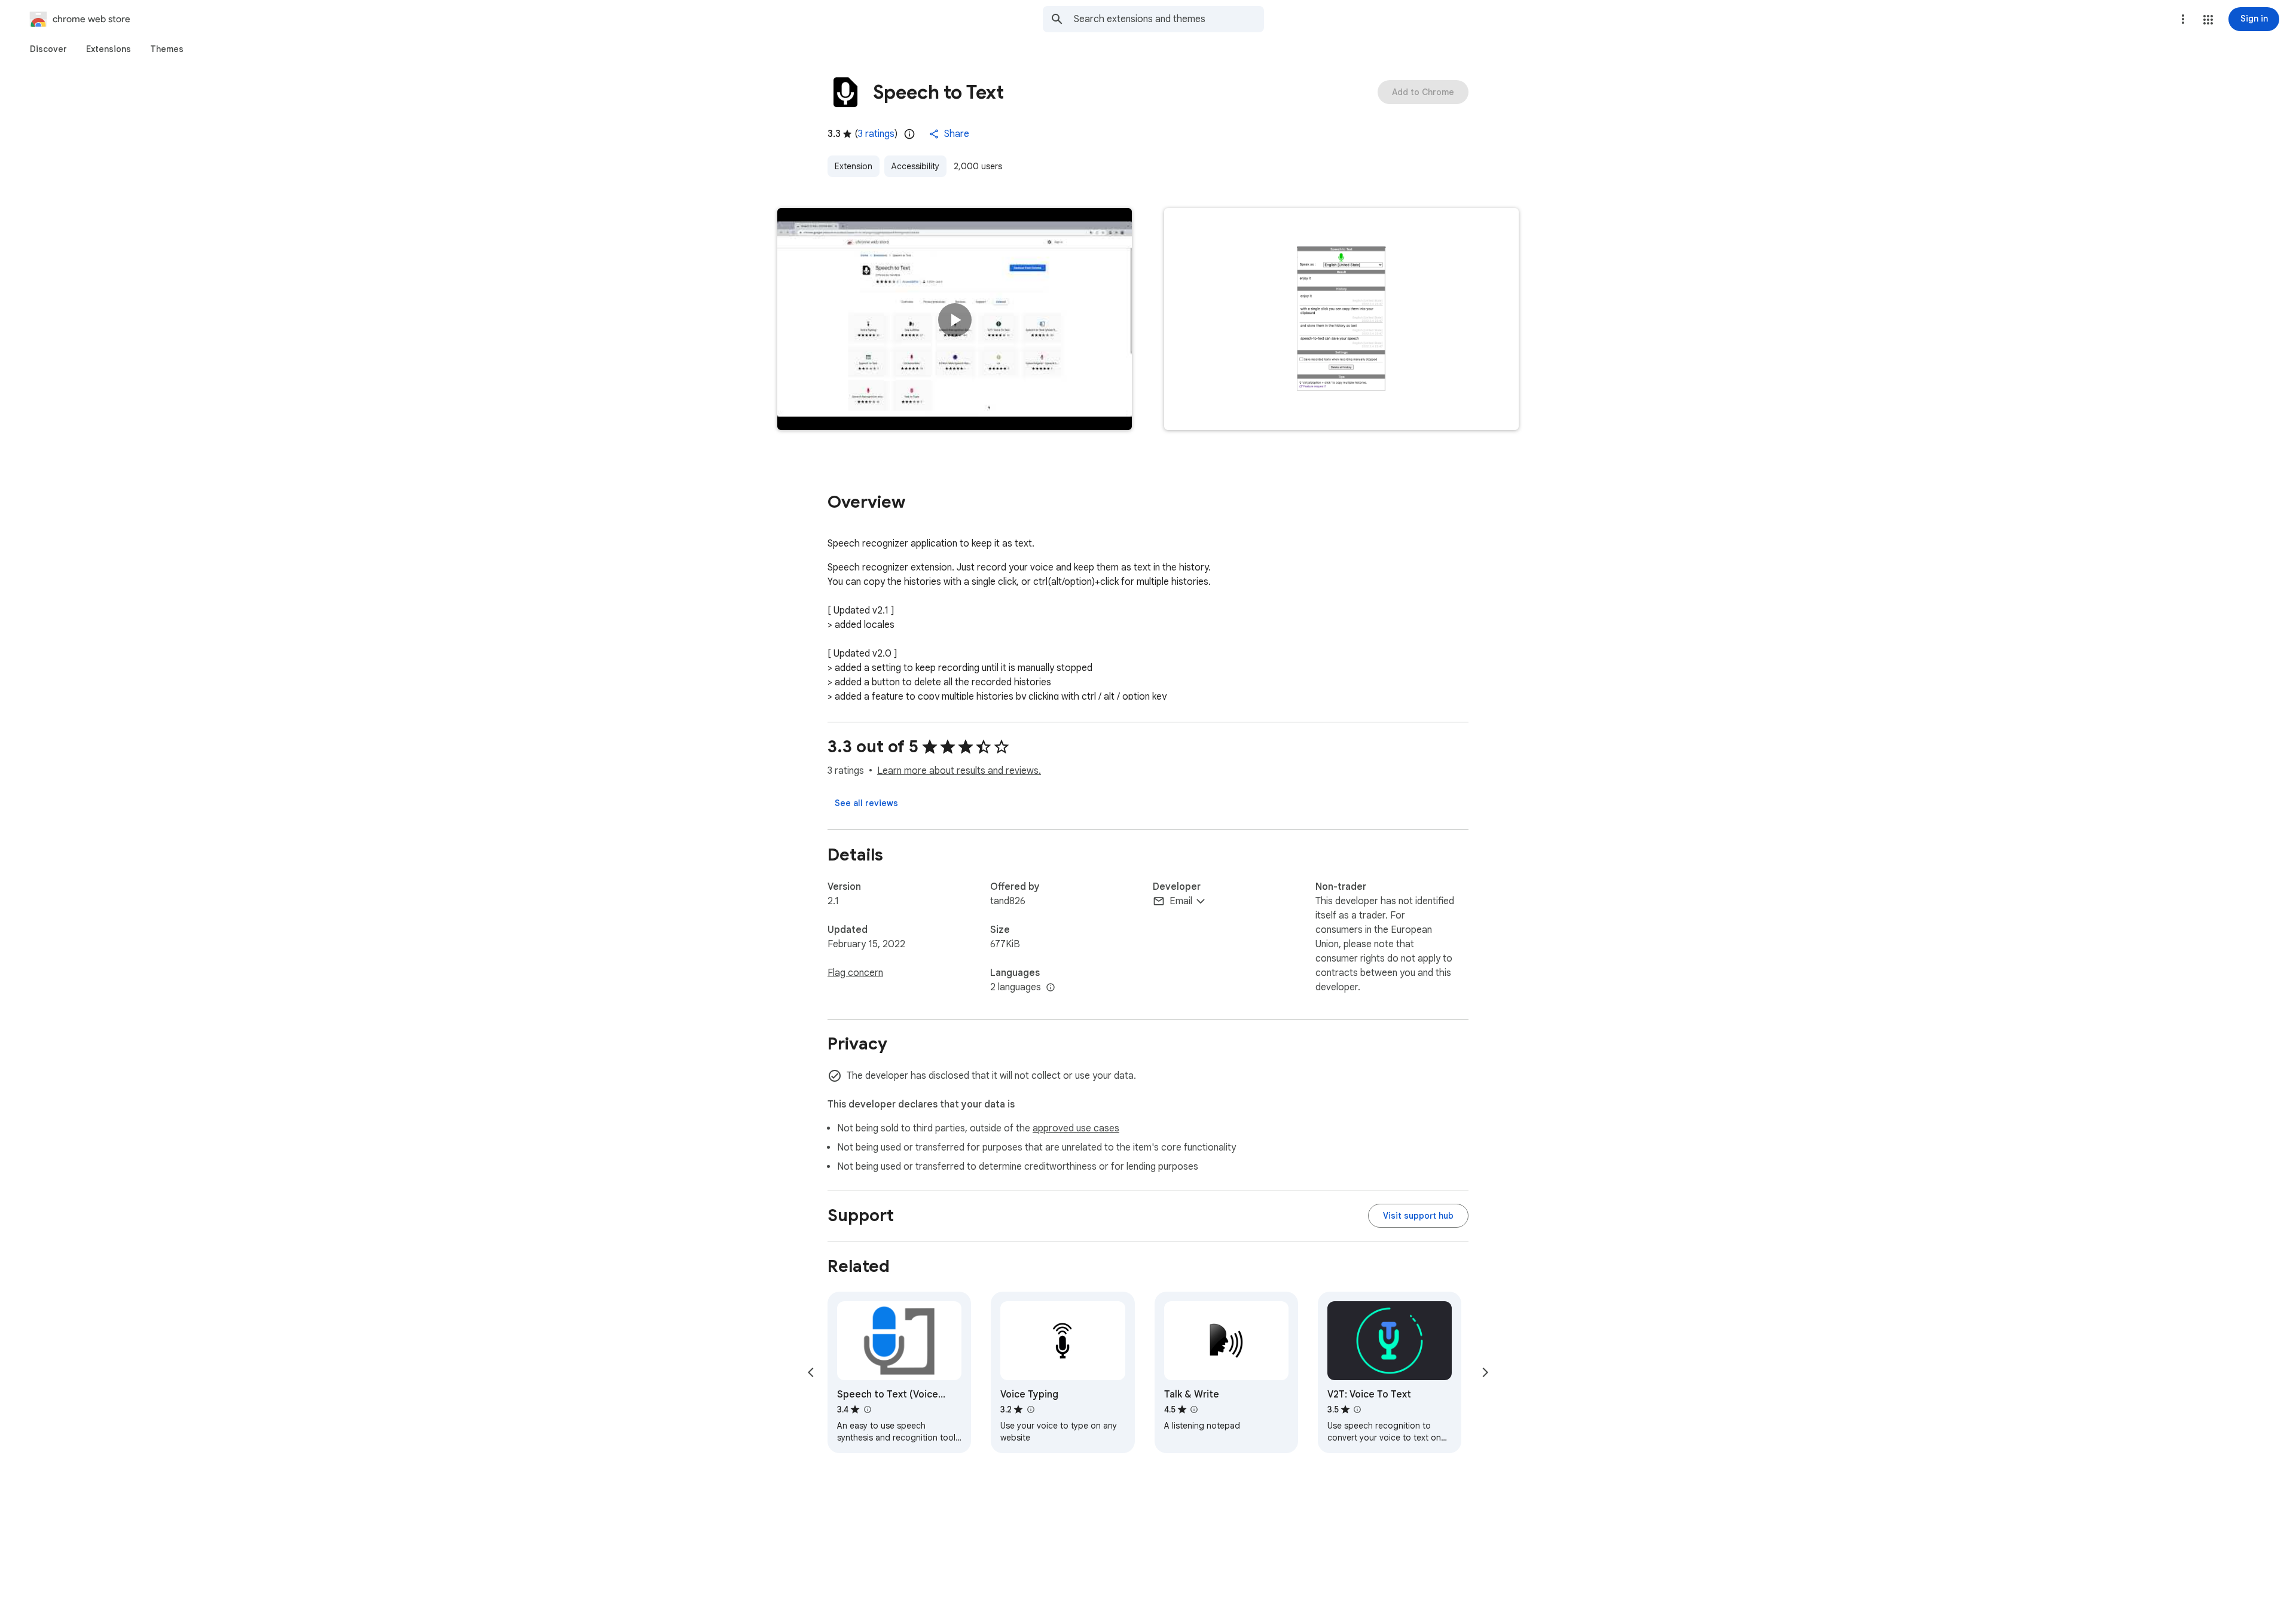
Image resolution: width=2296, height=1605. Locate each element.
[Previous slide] (811, 1372)
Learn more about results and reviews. (959, 771)
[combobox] (1169, 19)
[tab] (48, 49)
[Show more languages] (1051, 988)
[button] (2208, 20)
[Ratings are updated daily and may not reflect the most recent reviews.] (909, 134)
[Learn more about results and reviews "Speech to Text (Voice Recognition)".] (867, 1409)
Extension (854, 166)
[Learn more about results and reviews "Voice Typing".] (1030, 1409)
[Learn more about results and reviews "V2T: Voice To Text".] (1357, 1409)
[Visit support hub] (1418, 1216)
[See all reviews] (866, 803)
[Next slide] (1485, 1372)
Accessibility (915, 166)
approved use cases (1076, 1128)
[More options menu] (2183, 19)
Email (1181, 901)
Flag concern (855, 973)
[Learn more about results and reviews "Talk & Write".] (1194, 1409)
